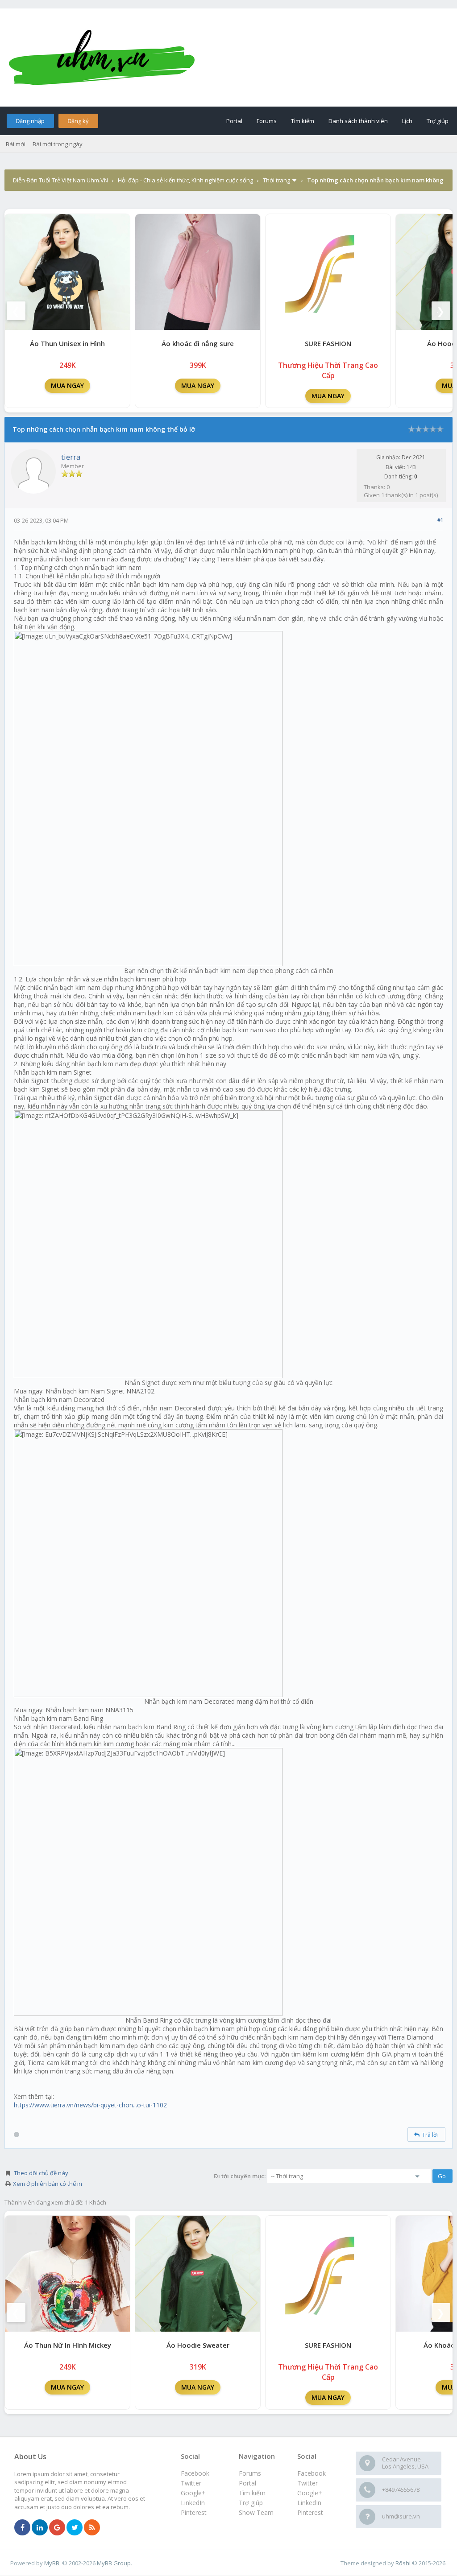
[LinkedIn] (40, 2528)
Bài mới (16, 144)
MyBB (52, 2563)
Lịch (407, 121)
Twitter (307, 2483)
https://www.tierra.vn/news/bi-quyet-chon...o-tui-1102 (90, 2105)
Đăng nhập (30, 121)
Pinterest (310, 2512)
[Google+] (57, 2528)
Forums (267, 121)
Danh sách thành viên (358, 121)
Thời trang (276, 180)
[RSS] (92, 2528)
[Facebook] (22, 2528)
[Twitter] (75, 2528)
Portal (234, 121)
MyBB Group (114, 2563)
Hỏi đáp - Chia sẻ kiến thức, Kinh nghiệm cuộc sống (185, 180)
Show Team (256, 2512)
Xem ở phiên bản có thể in (48, 2184)
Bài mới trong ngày (58, 144)
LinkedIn (309, 2503)
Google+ (310, 2493)
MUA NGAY (67, 385)
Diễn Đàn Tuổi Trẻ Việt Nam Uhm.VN (60, 180)
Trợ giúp (438, 121)
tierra (71, 457)
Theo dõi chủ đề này (41, 2173)
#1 (440, 520)
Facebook (312, 2473)
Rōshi (403, 2563)
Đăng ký (78, 121)
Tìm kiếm (303, 121)
